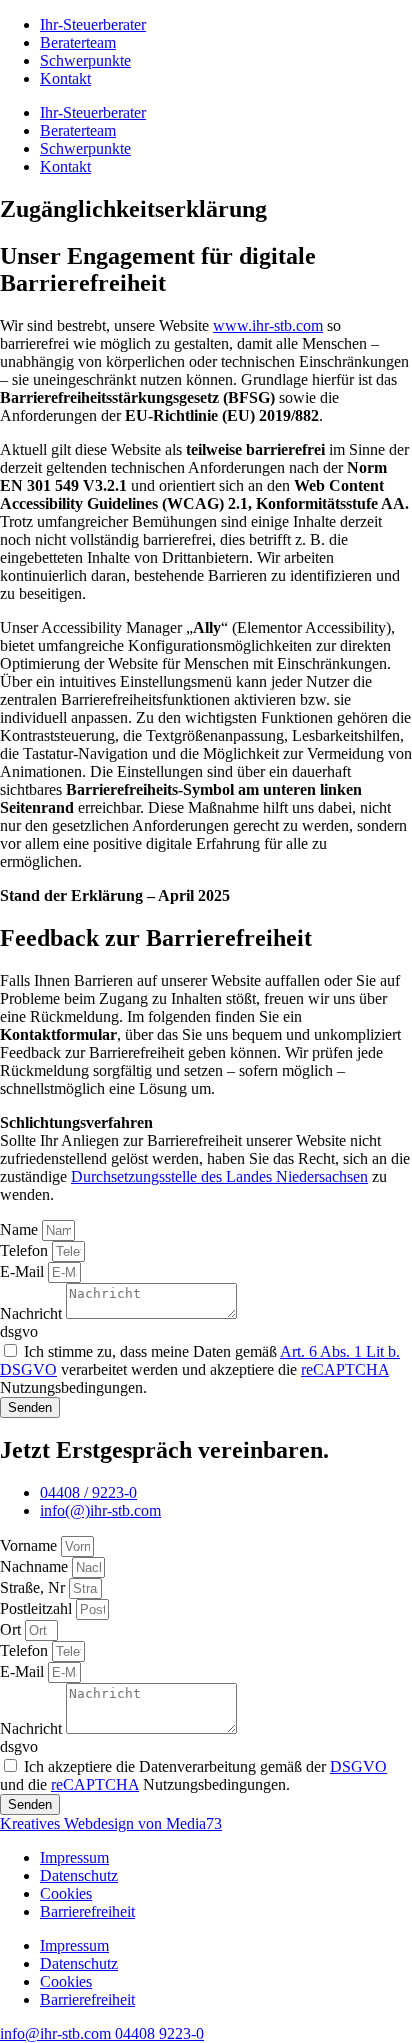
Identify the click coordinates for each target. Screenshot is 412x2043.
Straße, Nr (34, 1587)
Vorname (30, 1545)
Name (21, 1229)
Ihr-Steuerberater (93, 24)
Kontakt (65, 78)
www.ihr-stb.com (268, 325)
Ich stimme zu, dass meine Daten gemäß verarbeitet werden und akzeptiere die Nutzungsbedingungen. (200, 1369)
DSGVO (358, 1766)
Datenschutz (79, 1875)
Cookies (66, 1893)
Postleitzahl (38, 1608)
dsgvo (19, 1331)
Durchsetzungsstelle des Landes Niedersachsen (219, 1176)
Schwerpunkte (85, 60)
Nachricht (33, 1313)
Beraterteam (78, 42)
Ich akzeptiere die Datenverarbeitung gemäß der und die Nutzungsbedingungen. (193, 1775)
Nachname (36, 1566)
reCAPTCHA (345, 1369)
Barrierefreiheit (87, 1911)
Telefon (26, 1250)
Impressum (74, 1857)
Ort (12, 1629)
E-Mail (24, 1271)
